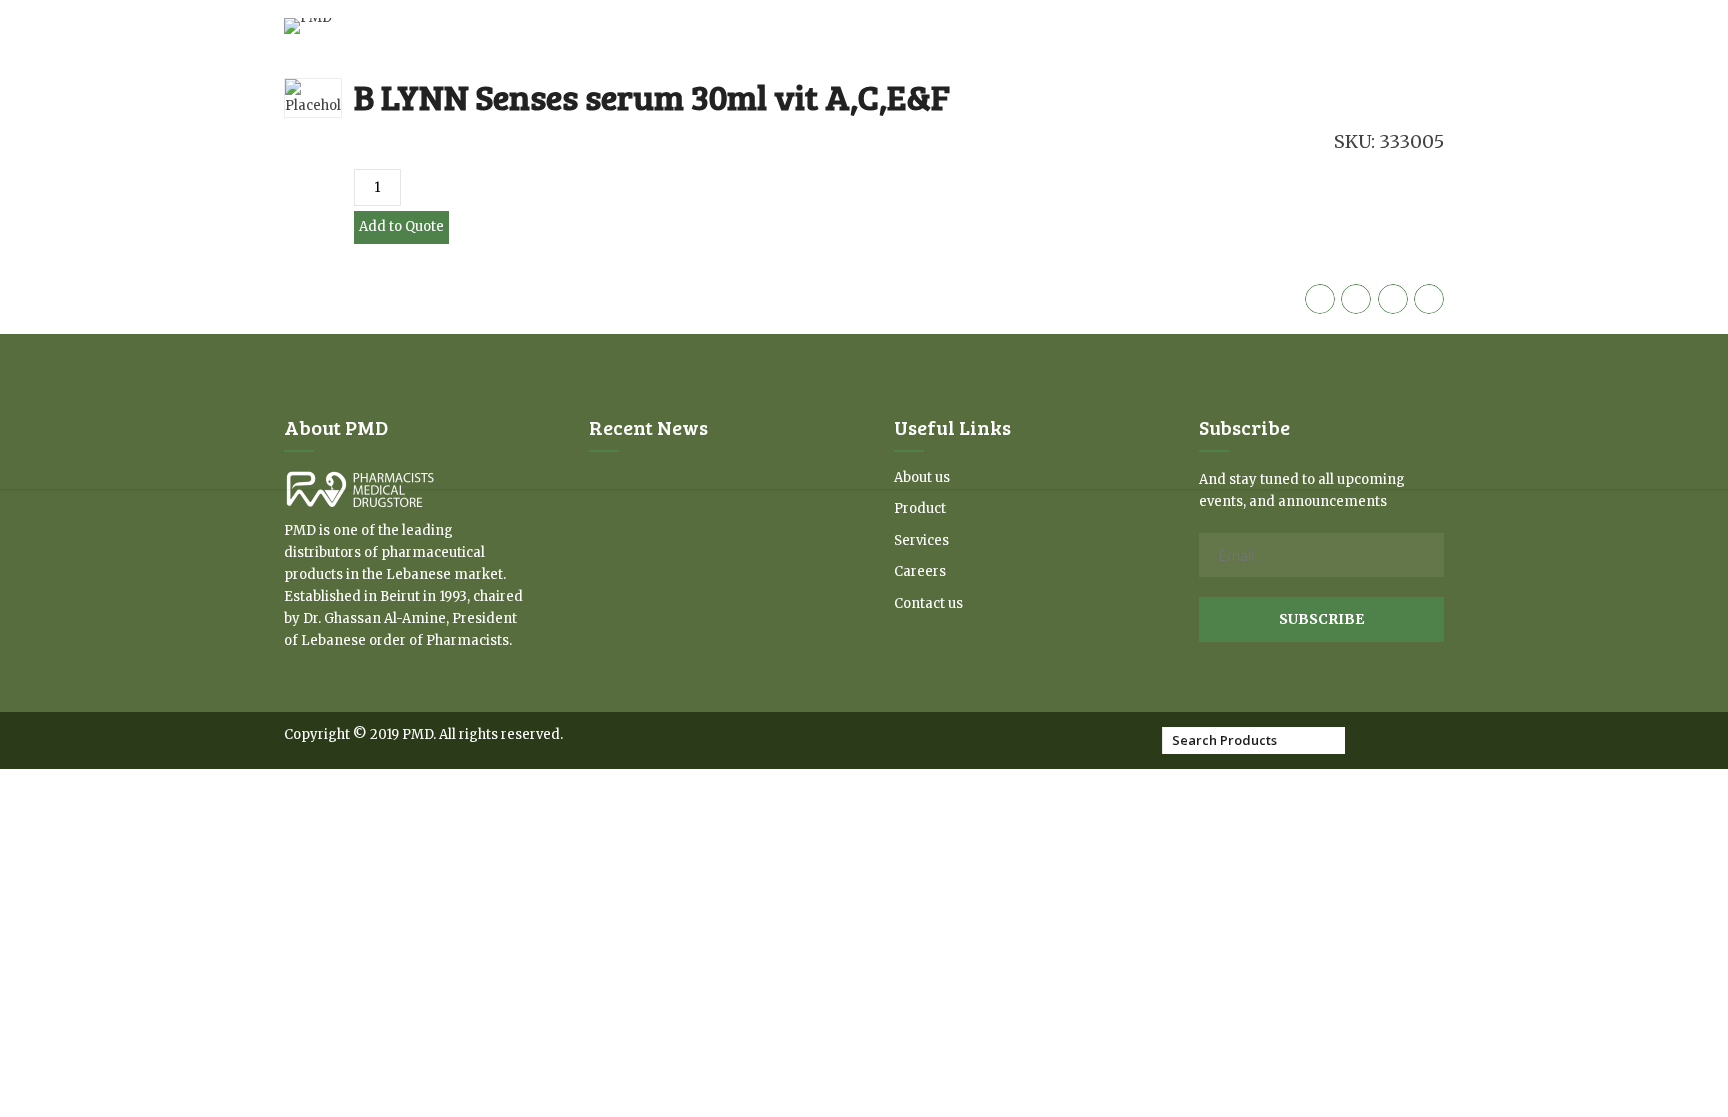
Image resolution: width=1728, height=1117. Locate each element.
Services (921, 540)
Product (920, 508)
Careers (920, 571)
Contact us (928, 603)
